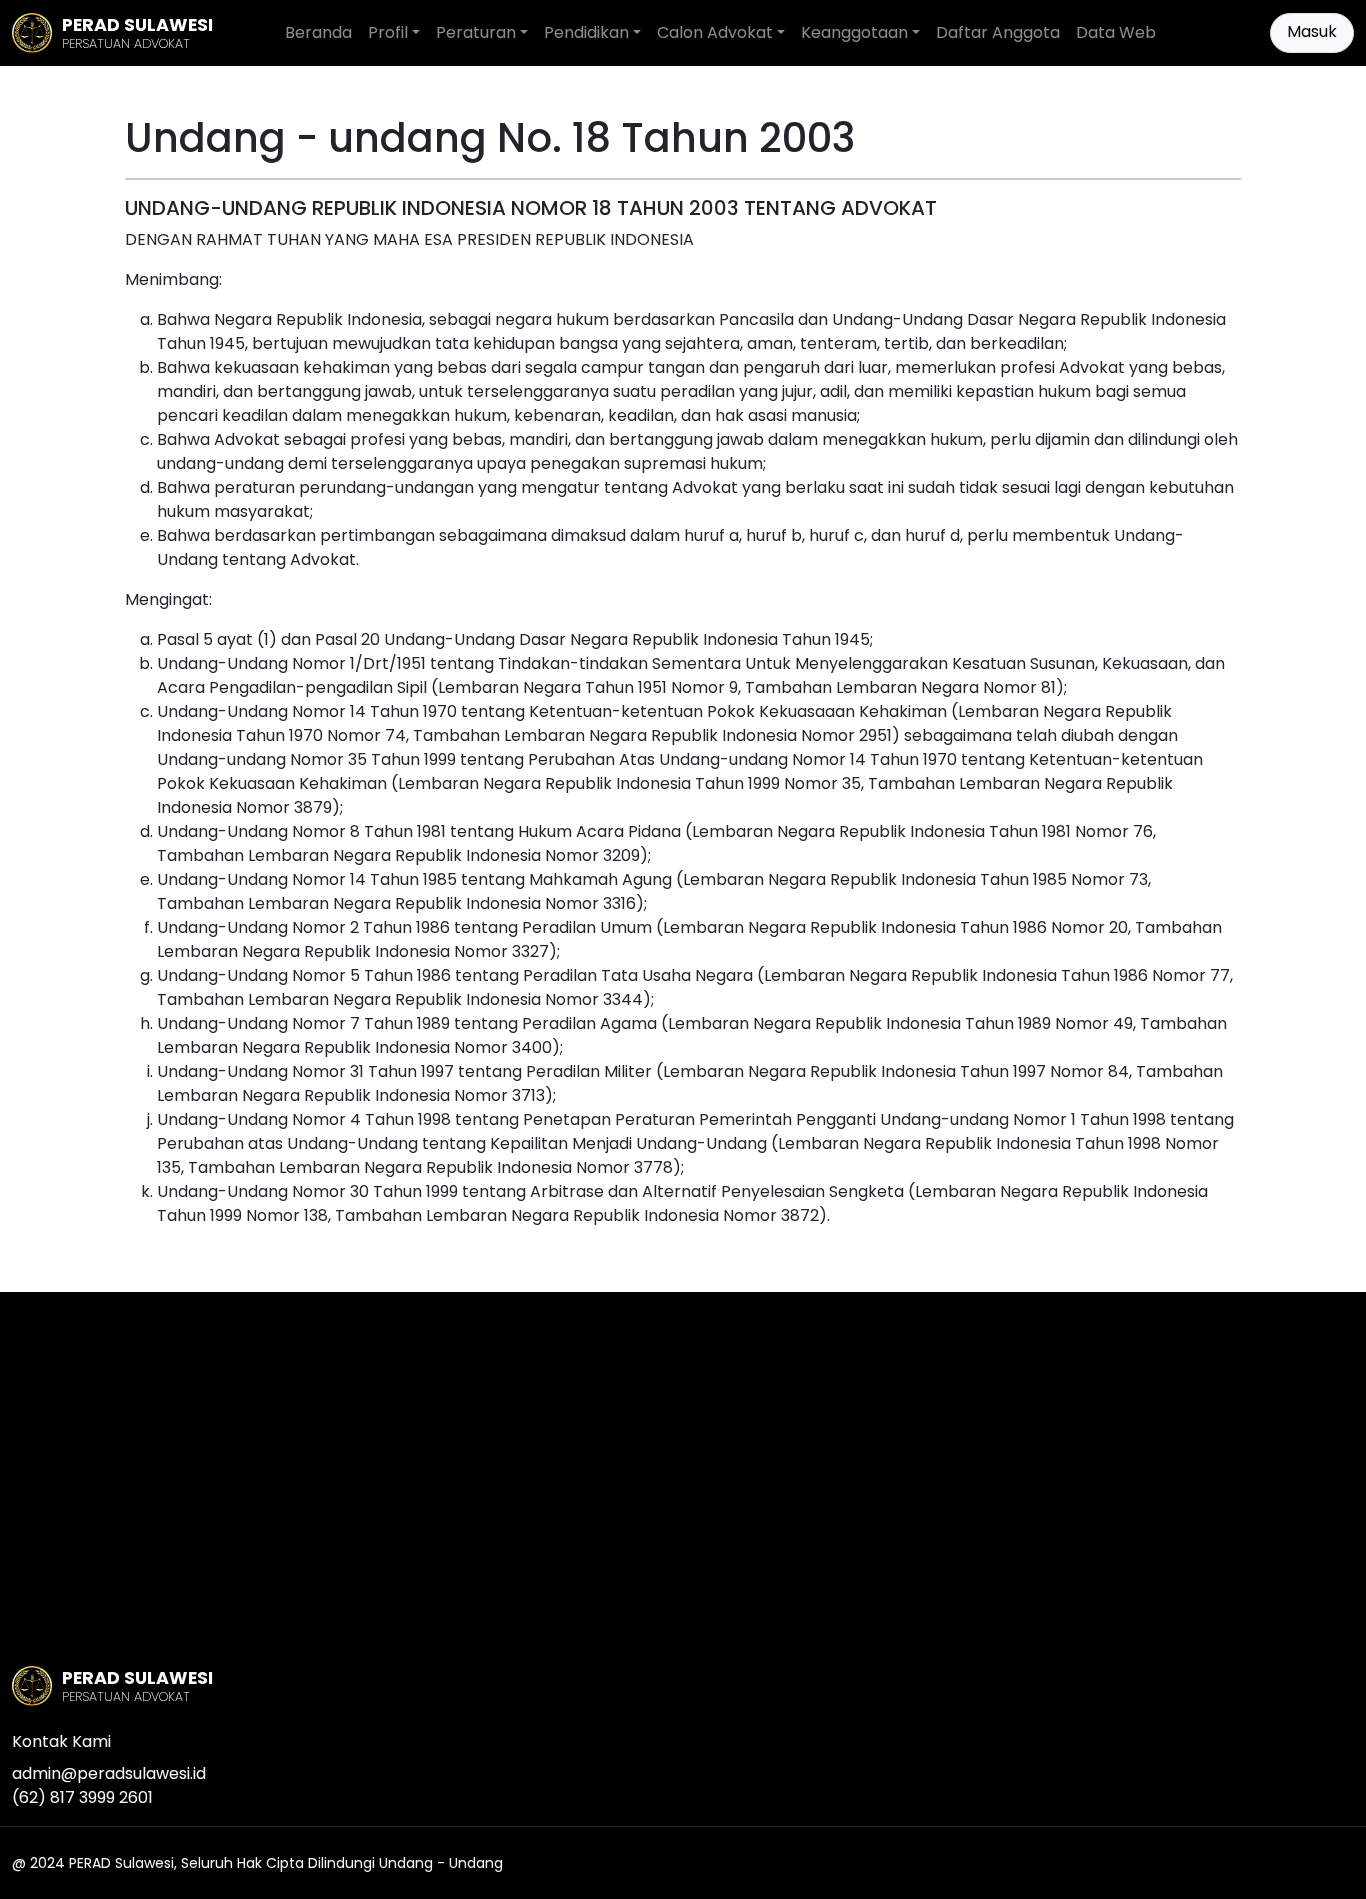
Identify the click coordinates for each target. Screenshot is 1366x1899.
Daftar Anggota (998, 32)
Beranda (318, 32)
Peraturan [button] (476, 32)
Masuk (1312, 31)
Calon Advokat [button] (715, 32)
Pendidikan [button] (586, 32)
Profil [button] (388, 32)
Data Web (1116, 32)
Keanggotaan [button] (854, 32)
